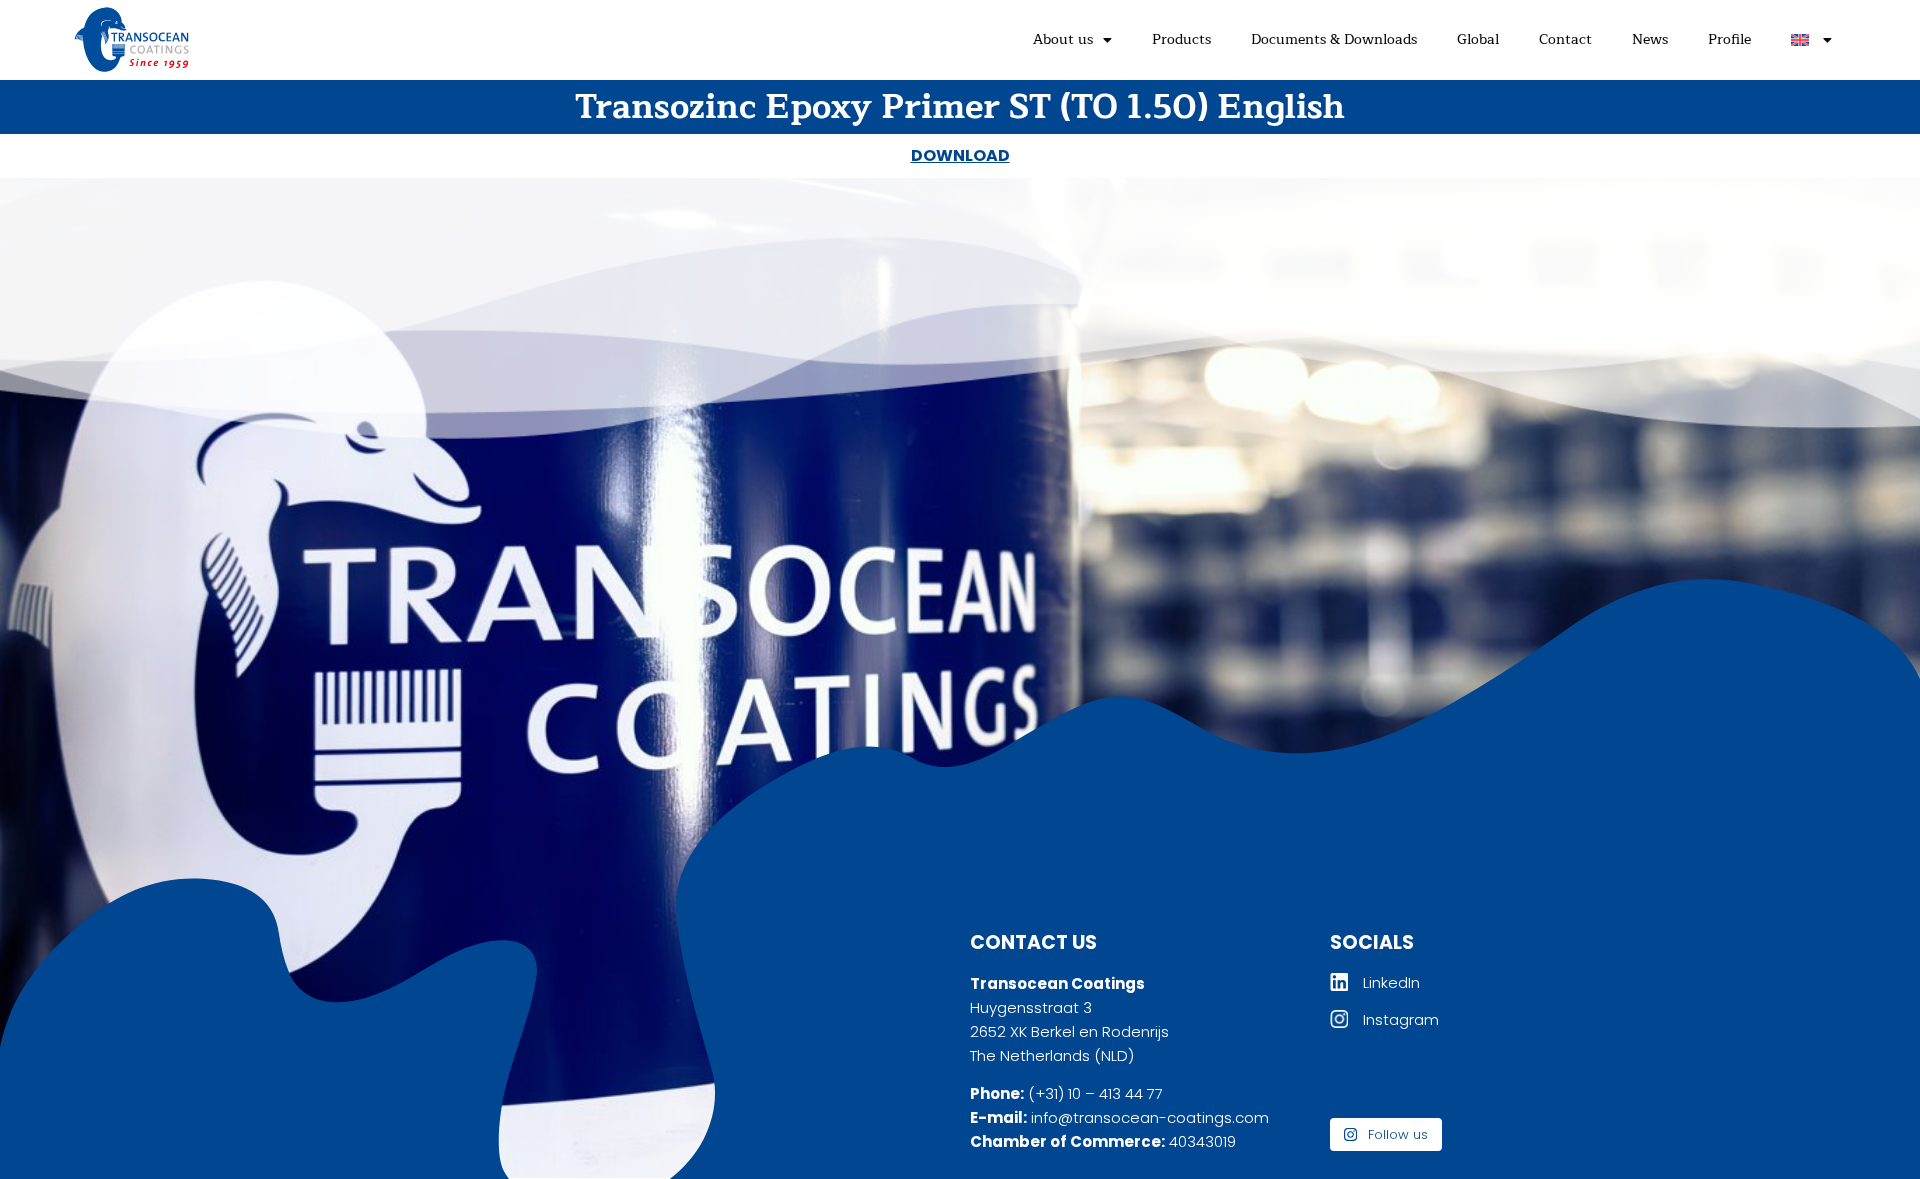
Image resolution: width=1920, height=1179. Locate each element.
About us (1063, 39)
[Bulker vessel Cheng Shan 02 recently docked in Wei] (1544, 1079)
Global (1478, 39)
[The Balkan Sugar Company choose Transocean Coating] (1457, 1079)
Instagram (1401, 1019)
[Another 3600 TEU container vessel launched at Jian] (1369, 1079)
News (1650, 39)
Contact (1565, 39)
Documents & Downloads (1334, 39)
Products (1181, 39)
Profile (1729, 39)
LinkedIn (1391, 982)
